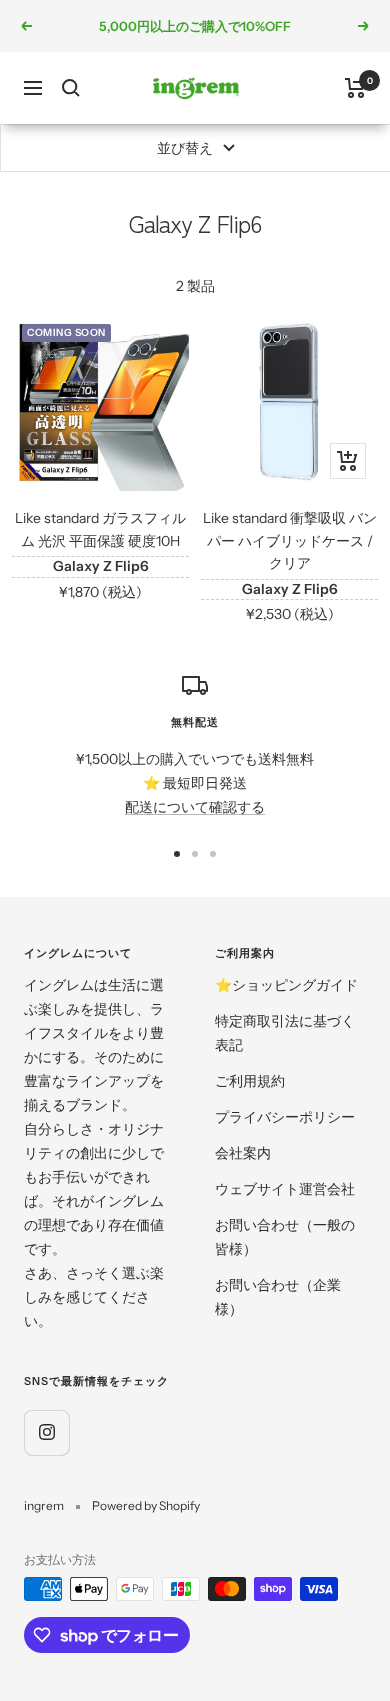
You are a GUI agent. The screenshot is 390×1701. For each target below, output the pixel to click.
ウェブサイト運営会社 (285, 1189)
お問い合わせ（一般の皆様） (285, 1237)
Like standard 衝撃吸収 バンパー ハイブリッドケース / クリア (290, 540)
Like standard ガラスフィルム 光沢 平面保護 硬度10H (100, 529)
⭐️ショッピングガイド (286, 985)
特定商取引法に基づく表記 (285, 1033)
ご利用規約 (250, 1081)
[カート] (355, 88)
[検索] (71, 88)
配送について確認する (195, 807)
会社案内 (243, 1153)
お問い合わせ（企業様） (278, 1297)
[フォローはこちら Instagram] (46, 1432)
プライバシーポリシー (285, 1117)
